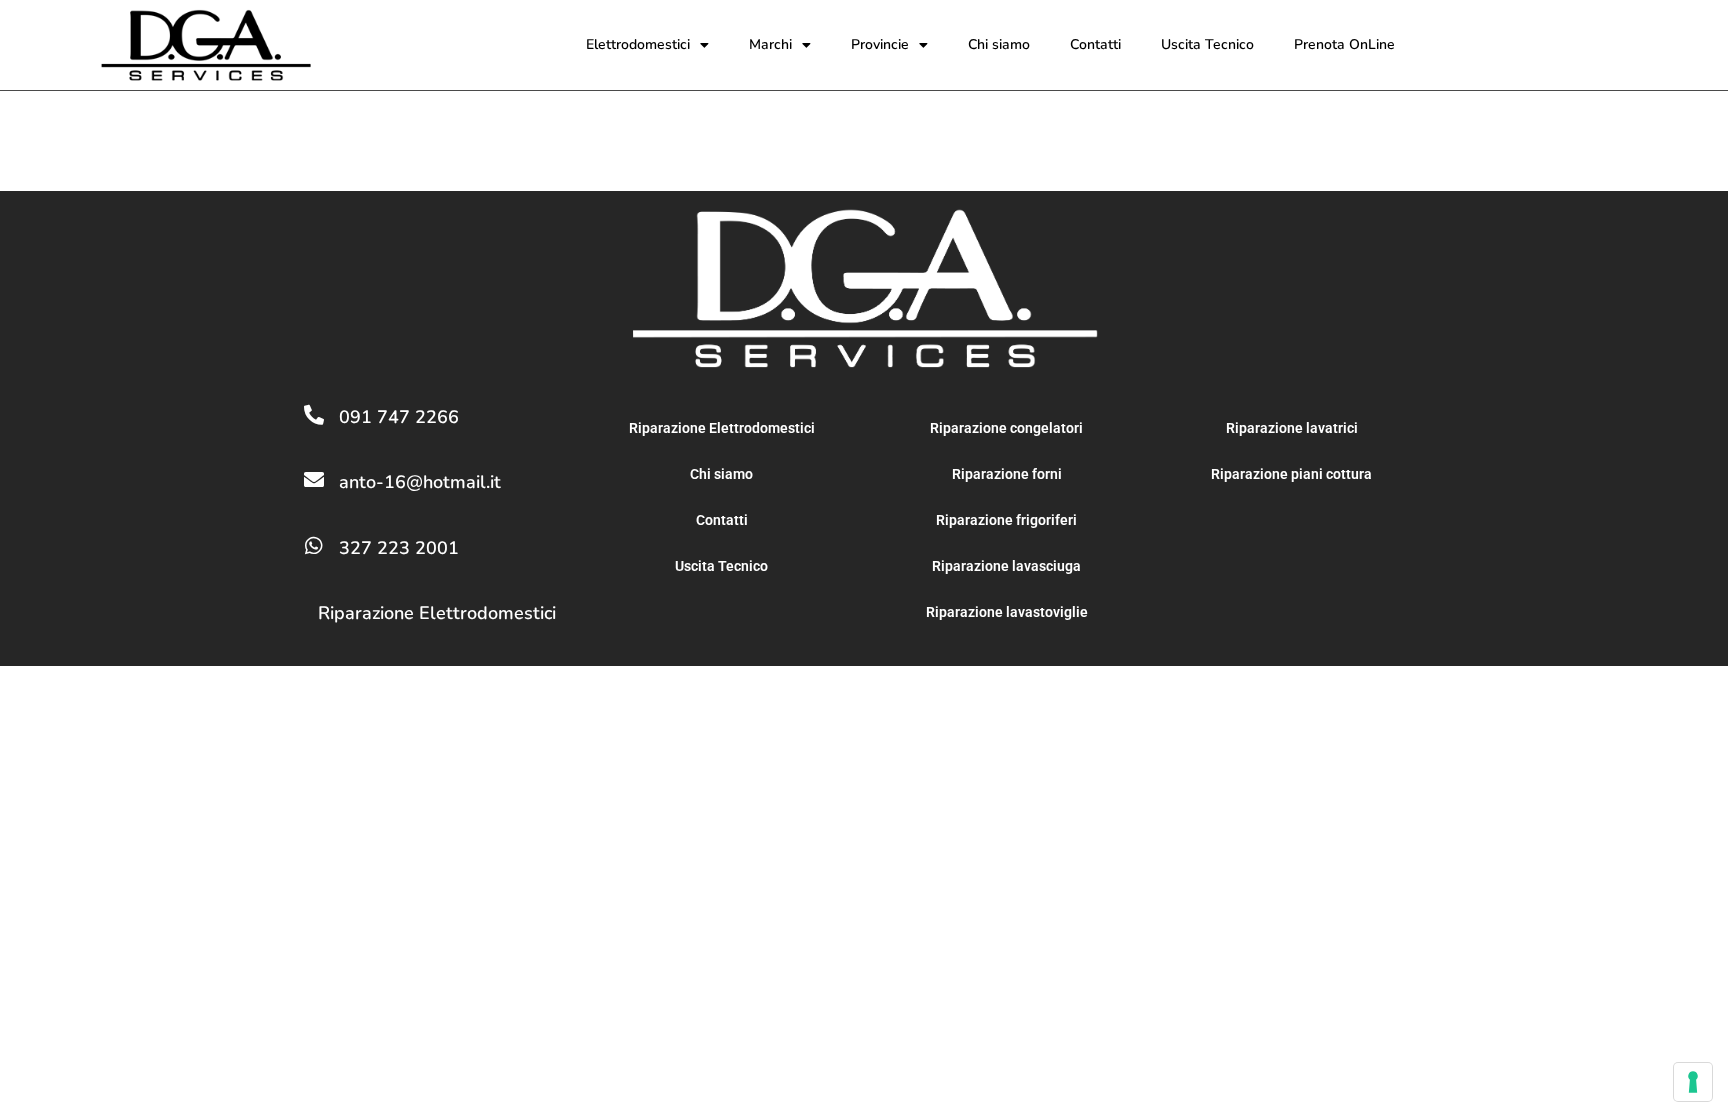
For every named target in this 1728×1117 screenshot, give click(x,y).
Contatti (1095, 44)
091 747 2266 (399, 417)
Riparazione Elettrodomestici (437, 613)
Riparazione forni (1007, 474)
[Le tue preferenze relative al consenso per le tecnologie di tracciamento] (1693, 1082)
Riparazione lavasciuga (1006, 566)
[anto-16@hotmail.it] (314, 480)
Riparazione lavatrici (1292, 428)
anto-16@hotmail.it (420, 482)
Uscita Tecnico (1207, 44)
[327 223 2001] (314, 546)
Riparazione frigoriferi (1006, 520)
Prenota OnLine (1344, 44)
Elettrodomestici (638, 44)
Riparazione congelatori (1006, 428)
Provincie (880, 44)
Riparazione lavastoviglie (1007, 612)
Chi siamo (999, 44)
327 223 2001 (399, 548)
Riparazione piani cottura (1291, 474)
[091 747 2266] (314, 415)
